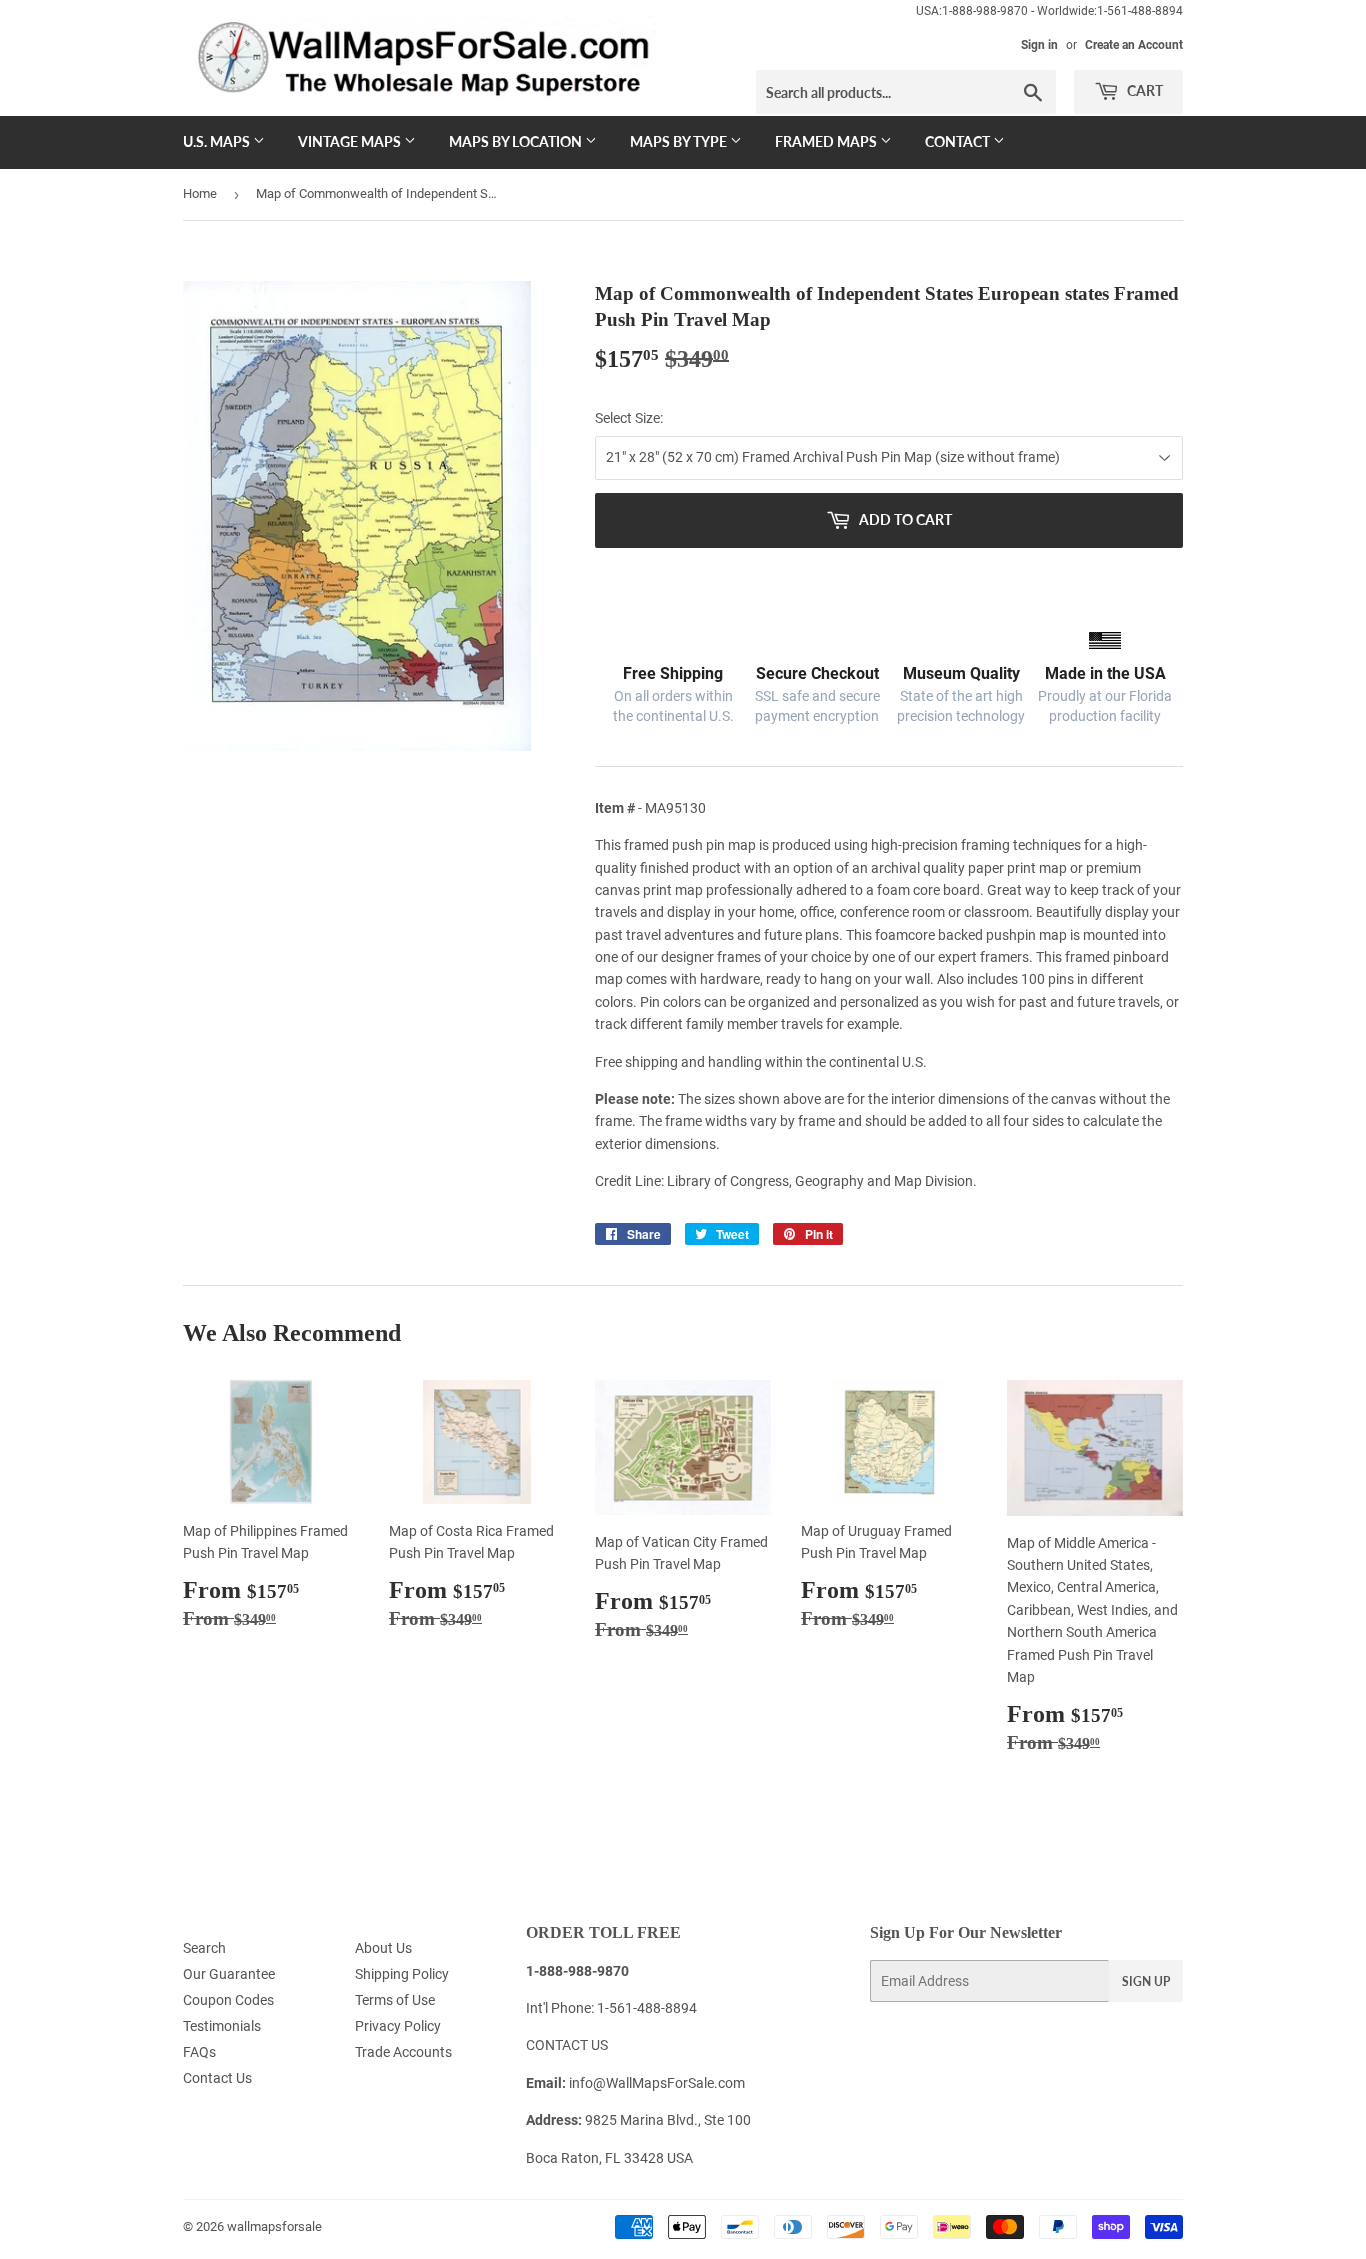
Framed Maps (827, 141)
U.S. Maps (218, 141)
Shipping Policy (402, 1974)
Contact (959, 141)
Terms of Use (395, 2000)
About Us (383, 1948)
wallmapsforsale (274, 2226)
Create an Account (1134, 45)
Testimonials (222, 2026)
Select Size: (629, 418)
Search (204, 1948)
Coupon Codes (228, 2000)
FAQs (199, 2052)
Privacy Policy (398, 2026)
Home (200, 193)
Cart (1143, 90)
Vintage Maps (351, 141)
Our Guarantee (229, 1974)
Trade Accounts (403, 2052)
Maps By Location (517, 141)
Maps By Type (680, 141)
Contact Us (217, 2078)
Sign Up (1146, 1981)
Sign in (1039, 45)
